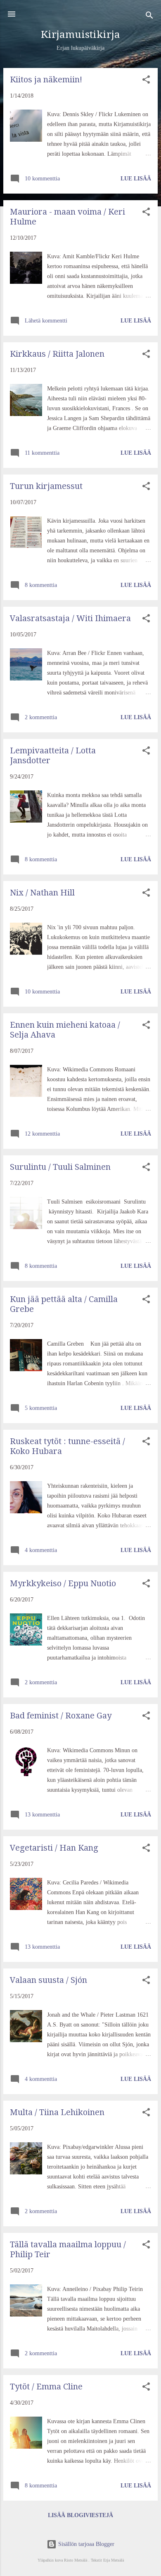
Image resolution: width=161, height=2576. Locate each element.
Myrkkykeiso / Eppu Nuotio (63, 1583)
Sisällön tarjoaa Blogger (85, 2544)
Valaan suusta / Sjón (49, 1980)
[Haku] (149, 17)
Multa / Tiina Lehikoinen (57, 2112)
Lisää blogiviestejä (80, 2515)
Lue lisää (136, 179)
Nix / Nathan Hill (42, 893)
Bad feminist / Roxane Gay (61, 1716)
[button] (146, 81)
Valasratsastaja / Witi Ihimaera (70, 618)
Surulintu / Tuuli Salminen (60, 1167)
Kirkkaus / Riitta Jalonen (57, 354)
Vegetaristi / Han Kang (54, 1848)
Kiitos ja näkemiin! (46, 79)
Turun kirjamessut (46, 486)
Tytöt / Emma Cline (46, 2387)
